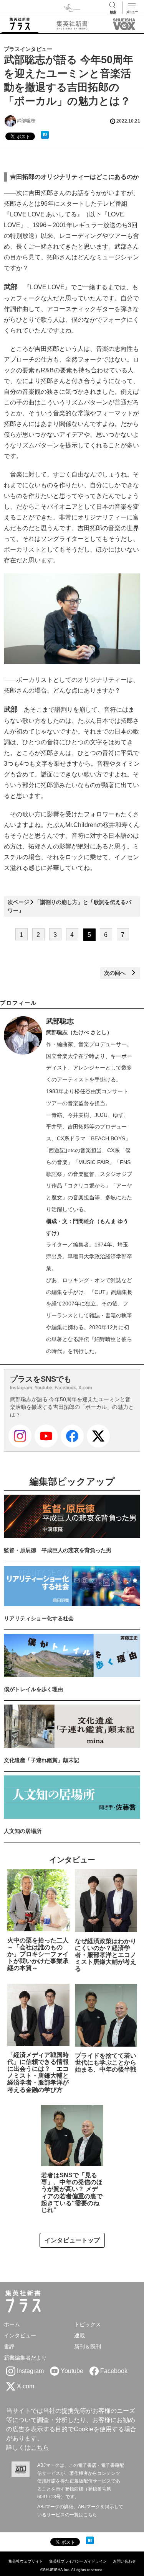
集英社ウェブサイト (26, 2561)
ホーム (12, 2324)
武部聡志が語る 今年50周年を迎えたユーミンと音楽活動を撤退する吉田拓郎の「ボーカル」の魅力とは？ (72, 1407)
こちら (40, 2447)
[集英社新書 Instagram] (20, 1436)
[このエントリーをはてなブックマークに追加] (45, 135)
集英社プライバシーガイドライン (78, 2561)
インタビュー (20, 2335)
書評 (9, 2347)
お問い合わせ (124, 2561)
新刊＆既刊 (88, 2347)
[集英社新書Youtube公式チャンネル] (46, 1436)
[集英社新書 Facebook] (72, 1436)
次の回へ (118, 973)
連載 (79, 2335)
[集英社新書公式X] (98, 1436)
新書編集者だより (25, 2358)
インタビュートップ (72, 2240)
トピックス (88, 2324)
